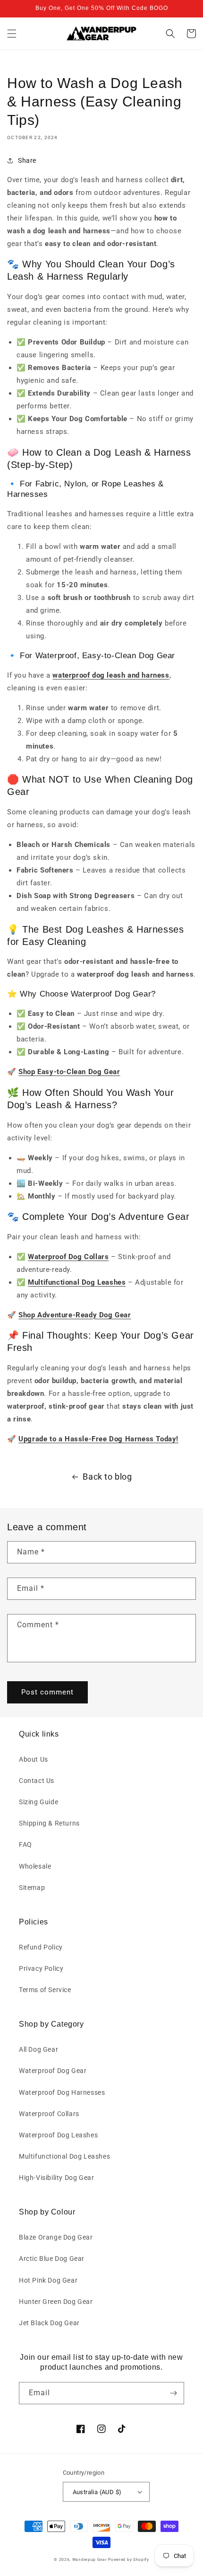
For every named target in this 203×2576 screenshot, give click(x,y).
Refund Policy (41, 1947)
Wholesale (35, 1866)
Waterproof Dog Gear (53, 2071)
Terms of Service (45, 1990)
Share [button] (27, 160)
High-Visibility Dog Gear (56, 2178)
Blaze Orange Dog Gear (56, 2237)
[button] (12, 34)
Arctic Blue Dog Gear (52, 2258)
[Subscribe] (173, 2393)
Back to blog (107, 1477)
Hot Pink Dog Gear (48, 2280)
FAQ (25, 1844)
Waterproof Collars (49, 2114)
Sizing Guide (38, 1802)
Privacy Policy (41, 1968)
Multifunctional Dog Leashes (64, 2156)
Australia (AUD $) (97, 2492)
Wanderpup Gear (90, 2559)
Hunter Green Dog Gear (56, 2302)
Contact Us (37, 1781)
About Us (34, 1759)
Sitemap (32, 1888)
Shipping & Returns (49, 1823)
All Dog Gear (38, 2049)
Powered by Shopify (129, 2559)
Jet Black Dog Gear (49, 2323)
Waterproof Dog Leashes (58, 2135)
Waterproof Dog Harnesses (62, 2092)
